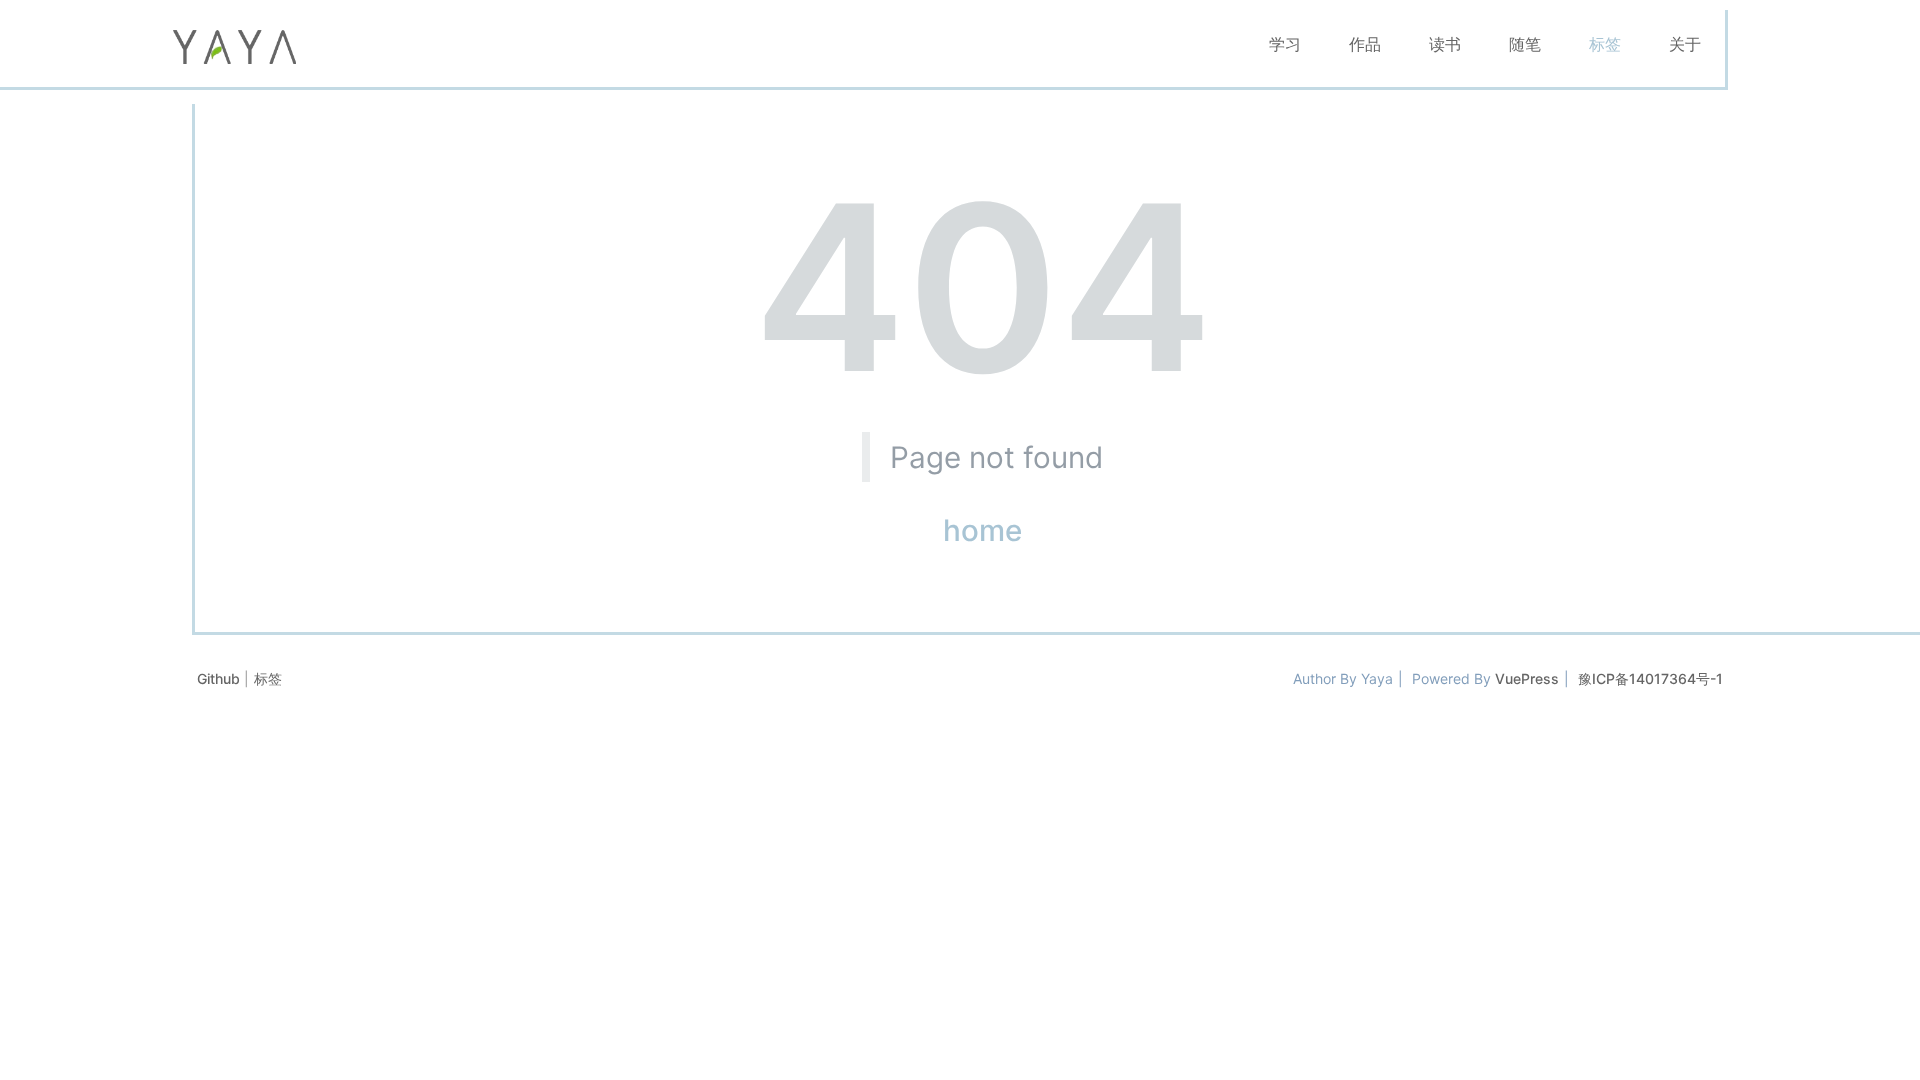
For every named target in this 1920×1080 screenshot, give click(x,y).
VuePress (1527, 678)
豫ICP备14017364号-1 (1650, 678)
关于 (1685, 44)
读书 (1445, 44)
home (982, 530)
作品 (1365, 44)
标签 (1605, 44)
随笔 (1525, 44)
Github (220, 678)
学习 (1285, 44)
